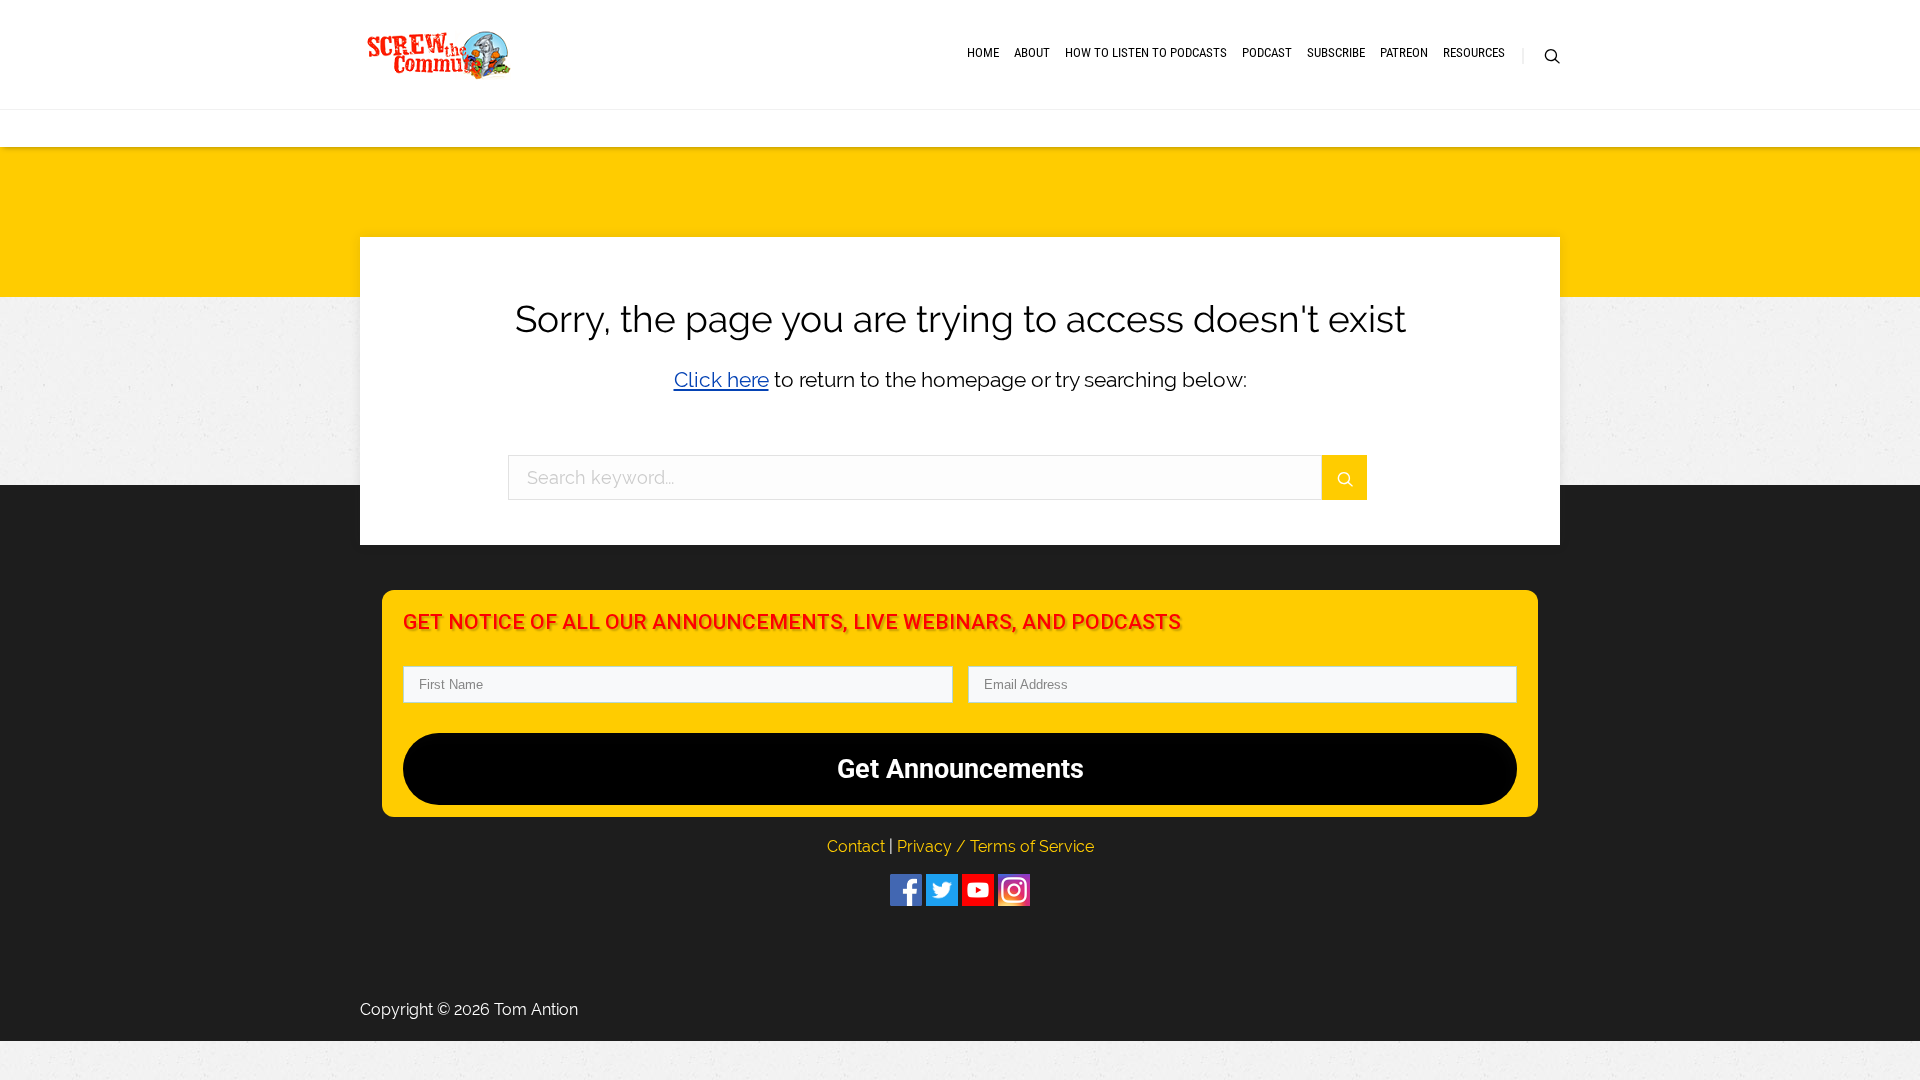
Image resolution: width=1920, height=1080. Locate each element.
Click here (721, 379)
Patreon (1404, 52)
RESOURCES (1474, 52)
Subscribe (1336, 52)
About (1032, 52)
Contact (858, 846)
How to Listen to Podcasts (1146, 52)
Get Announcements (960, 769)
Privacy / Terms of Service (995, 846)
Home (983, 52)
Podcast (1267, 52)
